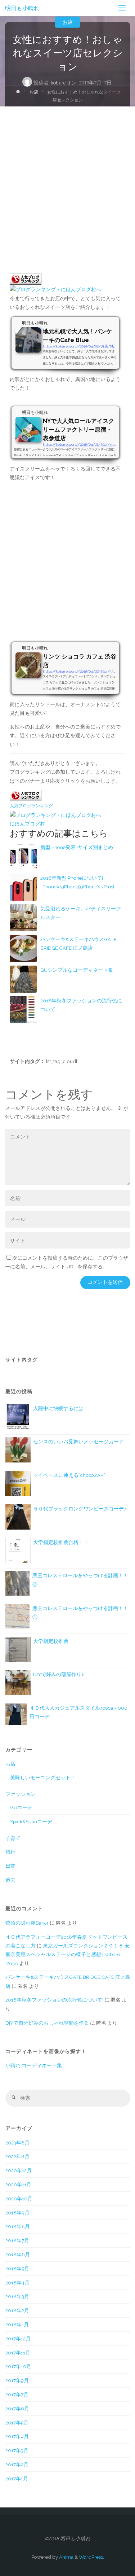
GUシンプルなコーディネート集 (77, 970)
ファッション (21, 1794)
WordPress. (91, 2557)
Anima (66, 2557)
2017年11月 (18, 2353)
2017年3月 (17, 2450)
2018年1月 (17, 2324)
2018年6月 (18, 2254)
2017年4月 (17, 2436)
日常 (10, 1866)
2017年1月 (17, 2479)
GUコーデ (21, 1807)
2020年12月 (19, 2170)
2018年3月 (17, 2296)
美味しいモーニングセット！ (43, 1777)
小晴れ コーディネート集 (34, 2065)
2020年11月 (18, 2184)
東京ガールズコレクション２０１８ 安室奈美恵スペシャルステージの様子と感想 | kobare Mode (67, 1954)
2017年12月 (18, 2339)
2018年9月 (17, 2213)
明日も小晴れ (22, 8)
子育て (13, 1838)
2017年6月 (17, 2409)
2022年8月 (17, 2156)
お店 (68, 22)
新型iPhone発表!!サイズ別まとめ (77, 847)
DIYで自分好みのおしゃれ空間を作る (47, 2023)
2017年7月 (17, 2395)
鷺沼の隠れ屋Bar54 (27, 1923)
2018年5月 (17, 2269)
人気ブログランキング (31, 806)
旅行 (10, 1852)
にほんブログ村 (27, 824)
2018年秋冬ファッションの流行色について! (54, 2000)
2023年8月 (17, 2143)
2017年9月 (17, 2380)
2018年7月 (17, 2240)
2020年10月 (19, 2199)
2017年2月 (17, 2465)
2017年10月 (18, 2366)
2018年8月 (18, 2226)
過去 (10, 1880)
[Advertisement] (67, 178)
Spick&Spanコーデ (31, 1821)
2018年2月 (17, 2310)
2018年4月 (17, 2283)
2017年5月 (17, 2423)
